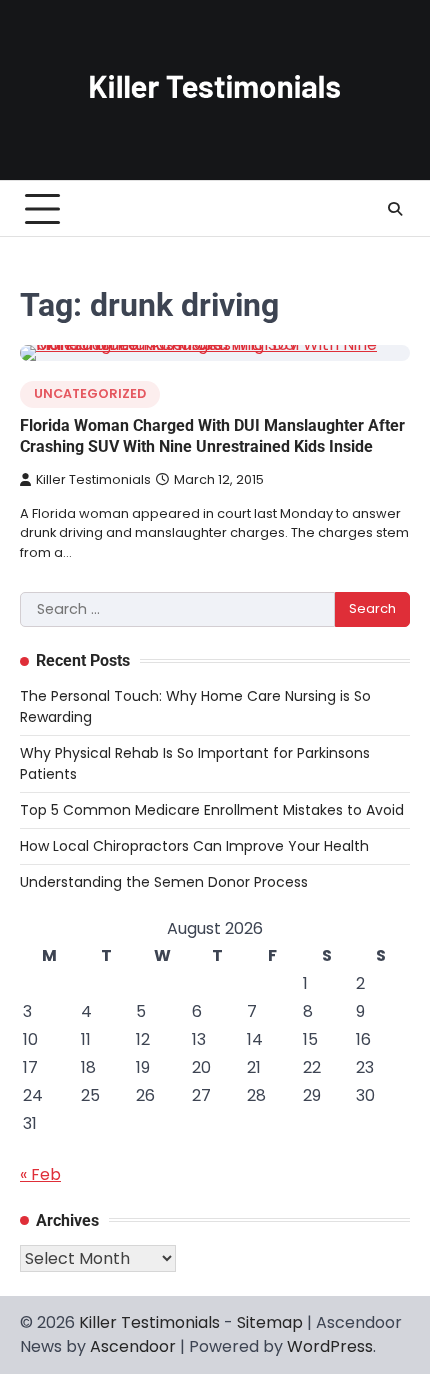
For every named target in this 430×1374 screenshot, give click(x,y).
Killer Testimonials (93, 479)
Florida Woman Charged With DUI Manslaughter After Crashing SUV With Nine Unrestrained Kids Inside (212, 436)
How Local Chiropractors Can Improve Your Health (194, 846)
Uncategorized (90, 393)
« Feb (40, 1174)
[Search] (395, 209)
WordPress (330, 1346)
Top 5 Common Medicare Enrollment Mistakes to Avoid (212, 810)
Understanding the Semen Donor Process (164, 882)
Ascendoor (133, 1346)
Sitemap (270, 1322)
